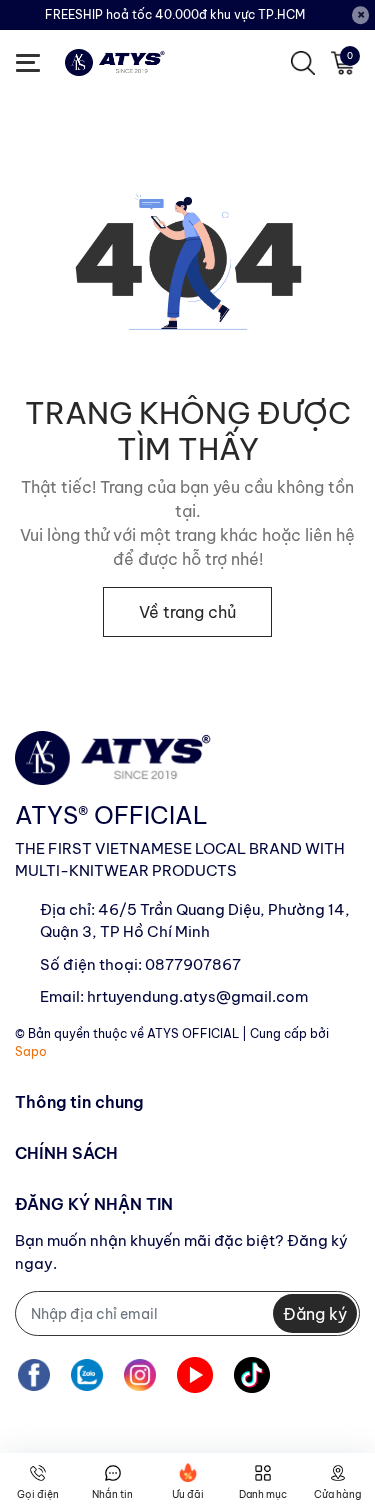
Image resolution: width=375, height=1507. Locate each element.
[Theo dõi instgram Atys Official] (140, 1374)
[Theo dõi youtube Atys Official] (195, 1374)
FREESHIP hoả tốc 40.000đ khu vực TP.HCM (175, 14)
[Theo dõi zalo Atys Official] (87, 1374)
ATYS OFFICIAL (193, 1033)
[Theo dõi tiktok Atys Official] (252, 1374)
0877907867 (193, 964)
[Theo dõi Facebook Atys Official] (34, 1374)
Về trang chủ (187, 612)
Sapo (31, 1051)
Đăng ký (315, 1314)
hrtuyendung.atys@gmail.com (197, 996)
